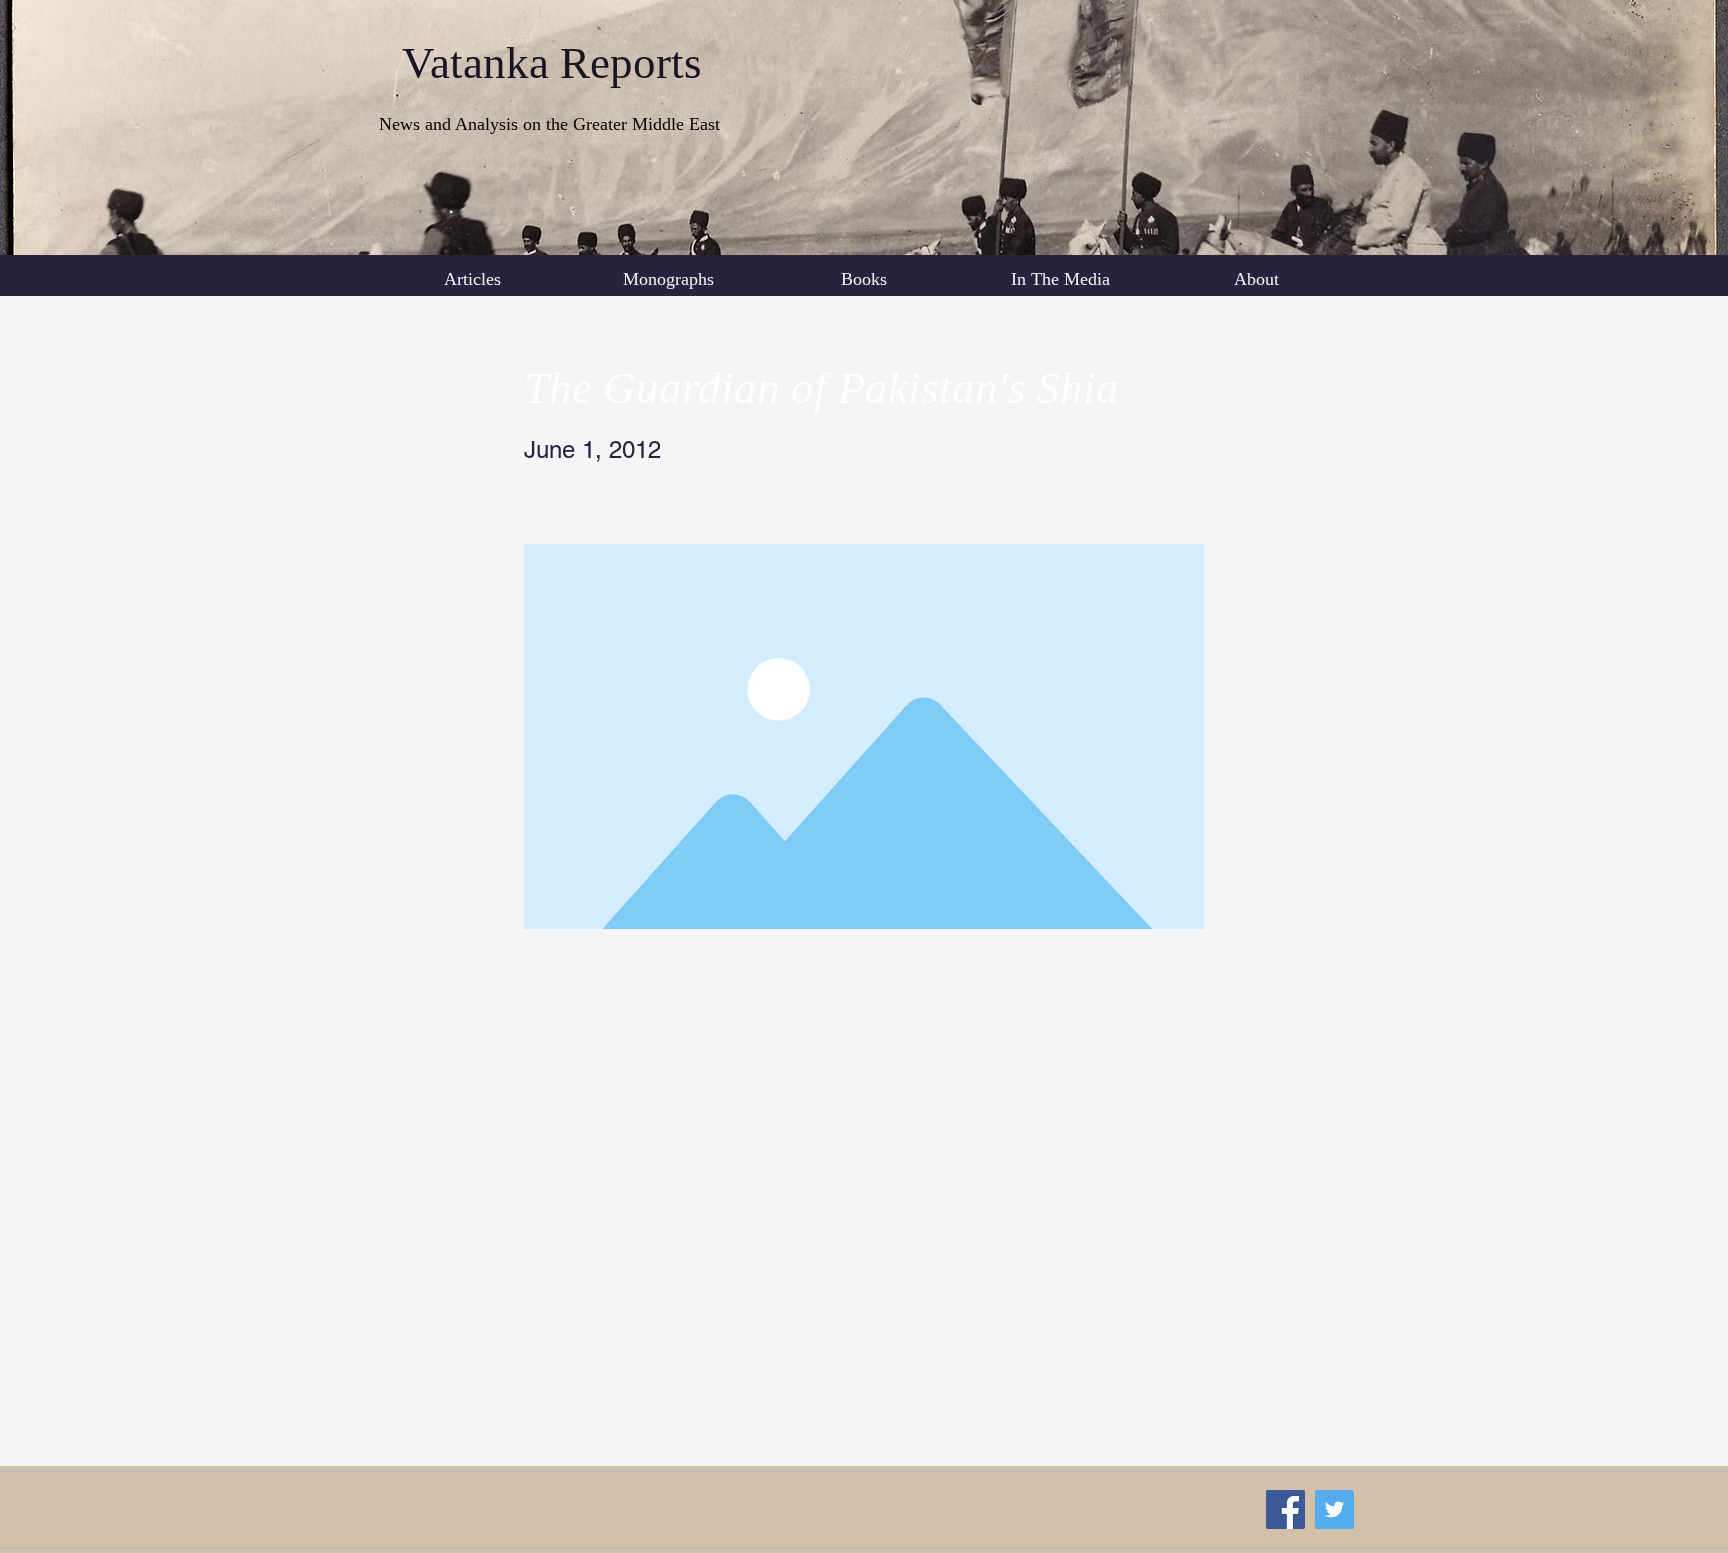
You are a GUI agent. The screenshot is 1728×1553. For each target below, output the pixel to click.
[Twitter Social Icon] (1334, 1509)
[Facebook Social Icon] (1285, 1509)
